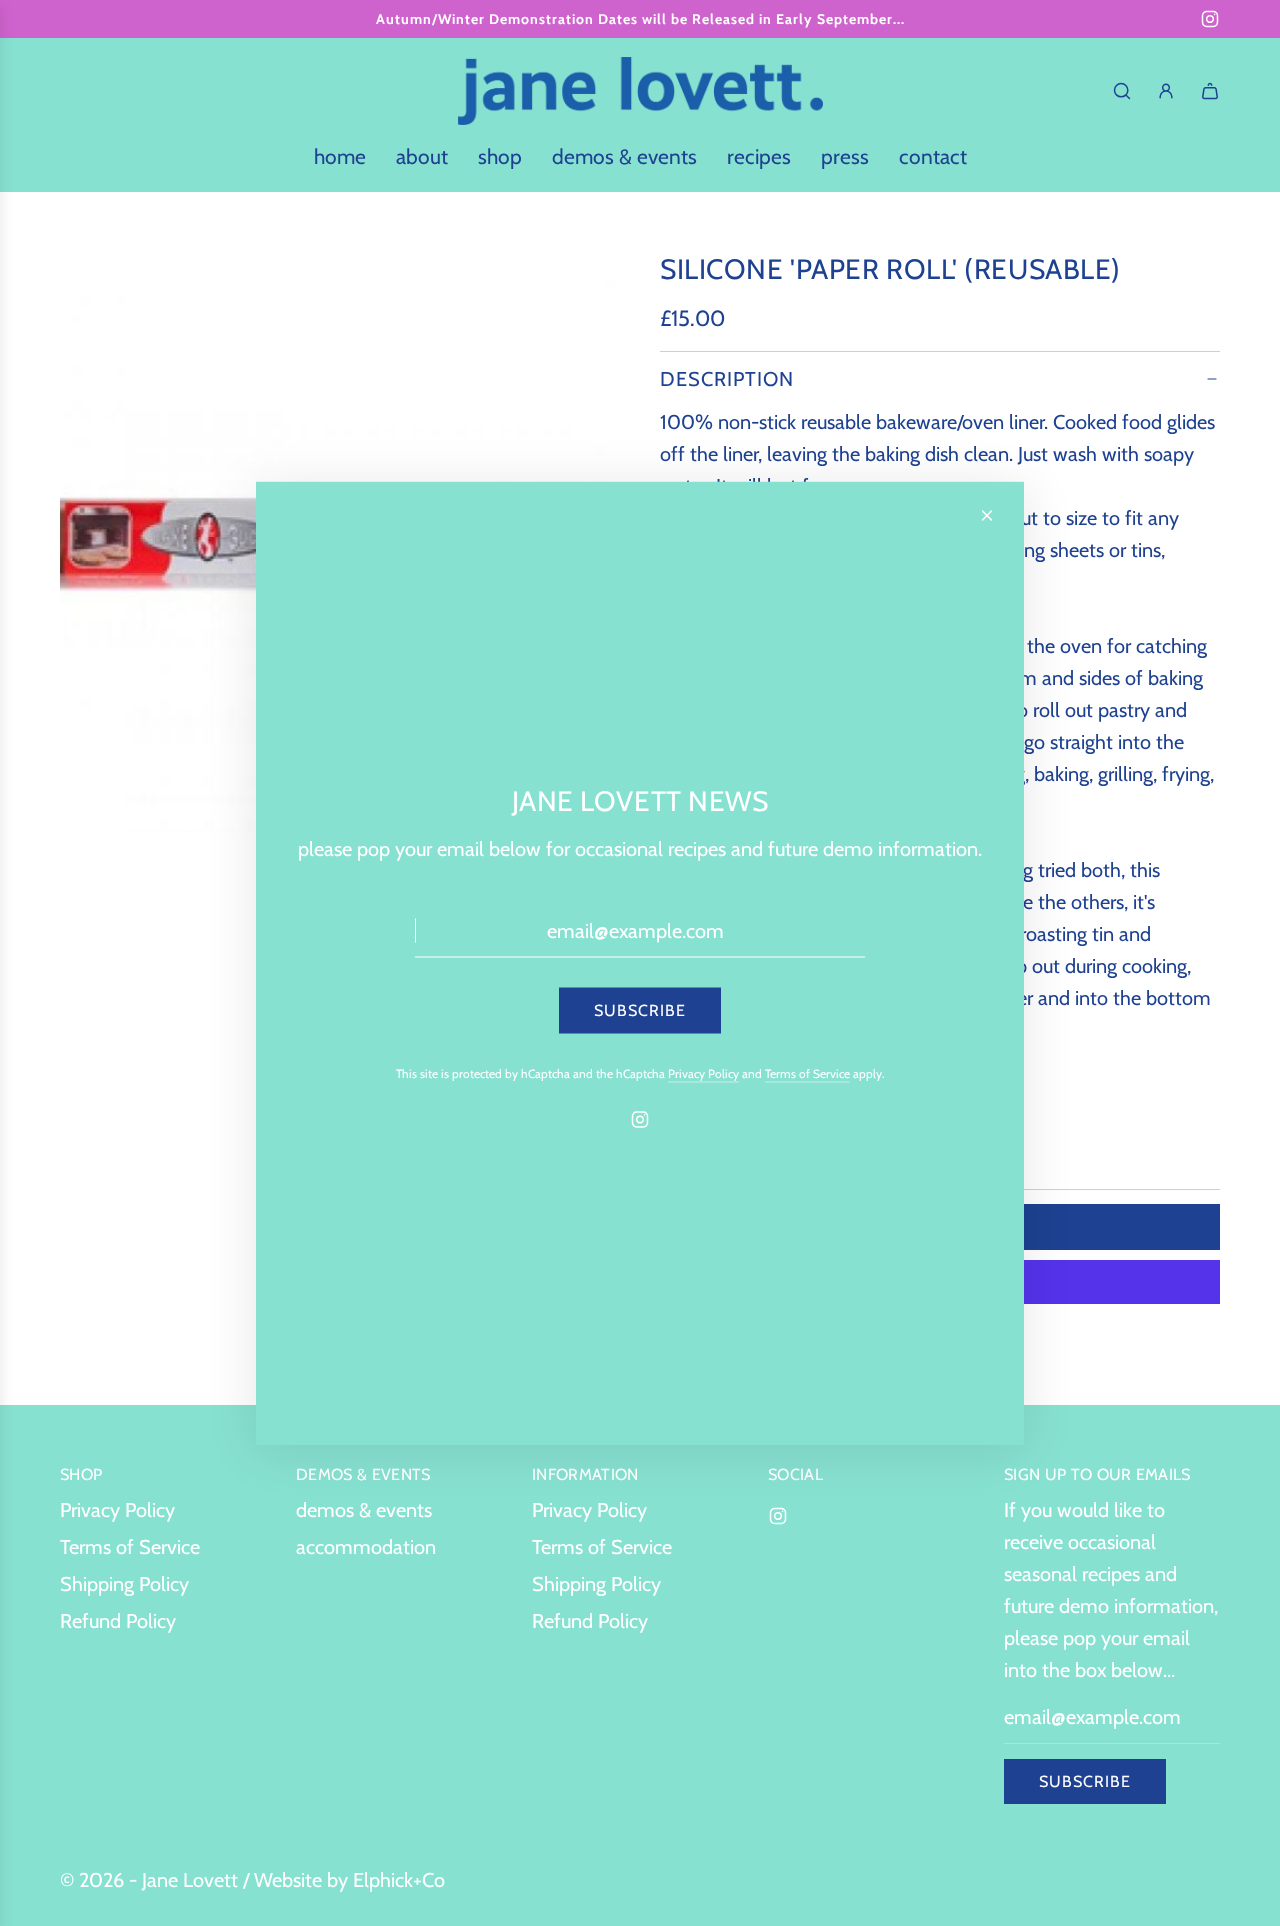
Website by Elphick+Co (349, 1880)
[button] (86, 543)
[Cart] (1210, 91)
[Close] (987, 516)
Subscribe (1085, 1781)
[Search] (1122, 91)
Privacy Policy (703, 1072)
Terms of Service (807, 1072)
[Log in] (1166, 91)
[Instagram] (1210, 19)
